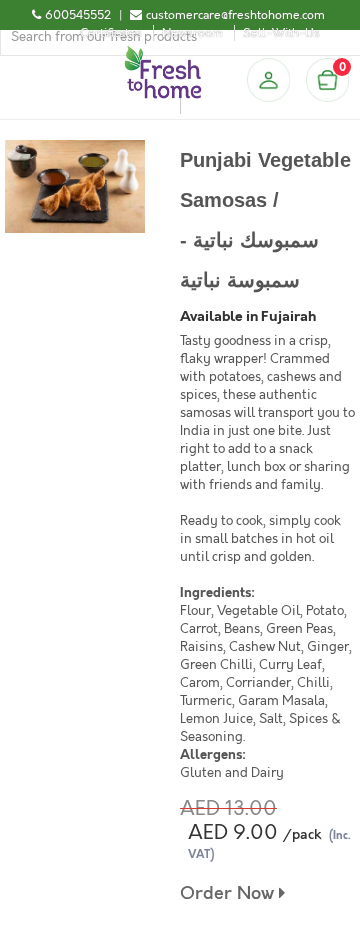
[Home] (163, 54)
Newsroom (192, 33)
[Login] (268, 80)
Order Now (229, 893)
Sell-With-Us (281, 33)
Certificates (111, 33)
